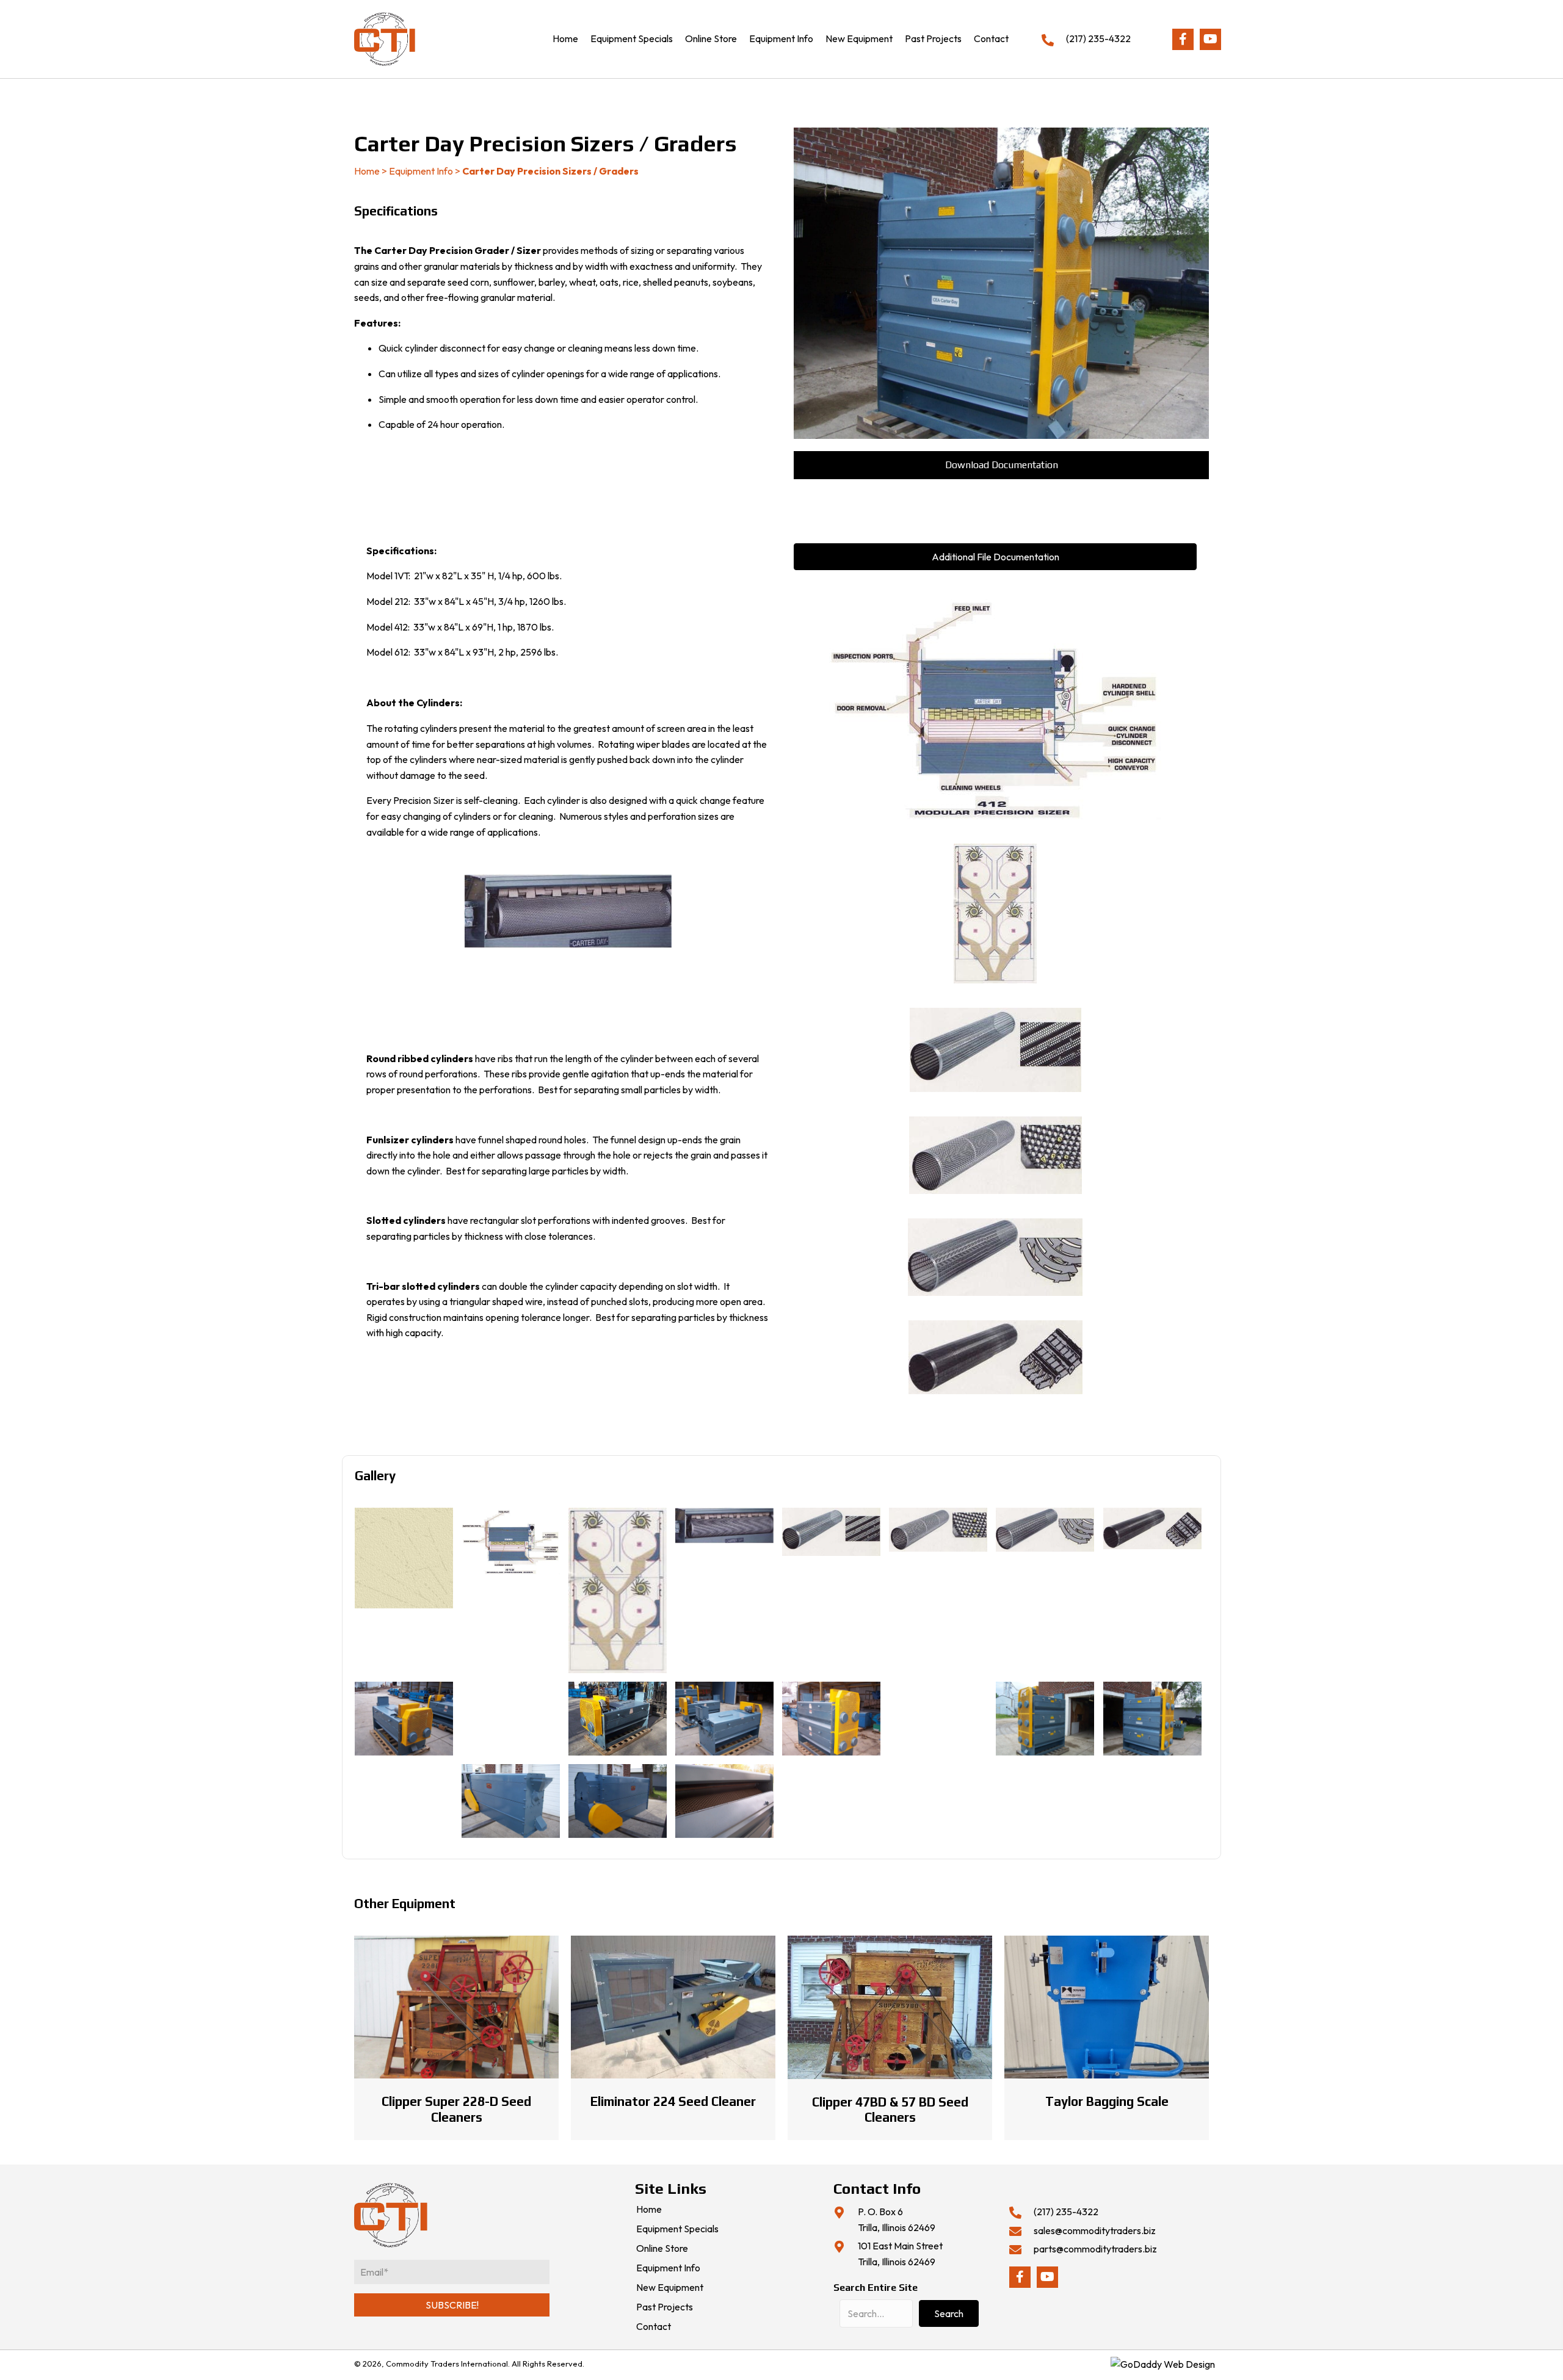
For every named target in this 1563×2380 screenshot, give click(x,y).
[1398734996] (1045, 1530)
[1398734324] (511, 1541)
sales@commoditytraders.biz (1095, 2230)
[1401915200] (1152, 1719)
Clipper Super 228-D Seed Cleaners (456, 2109)
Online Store (662, 2249)
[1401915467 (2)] (511, 1801)
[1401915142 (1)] (831, 1719)
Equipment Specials (677, 2229)
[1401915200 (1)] (1045, 1719)
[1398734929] (938, 1530)
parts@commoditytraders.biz (1095, 2249)
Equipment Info (421, 171)
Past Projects (665, 2307)
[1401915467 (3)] (618, 1801)
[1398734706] (724, 1525)
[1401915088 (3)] (618, 1719)
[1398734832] (831, 1532)
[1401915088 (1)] (404, 1719)
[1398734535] (618, 1590)
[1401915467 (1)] (404, 1801)
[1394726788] (404, 1558)
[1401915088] (724, 1719)
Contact (654, 2327)
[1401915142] (938, 1719)
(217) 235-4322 (1098, 38)
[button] (1183, 39)
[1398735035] (1152, 1528)
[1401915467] (724, 1801)
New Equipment (670, 2288)
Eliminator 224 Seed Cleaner (673, 2101)
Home (367, 171)
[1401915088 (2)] (511, 1719)
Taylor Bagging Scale (1107, 2101)
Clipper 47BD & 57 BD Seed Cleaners (890, 2110)
